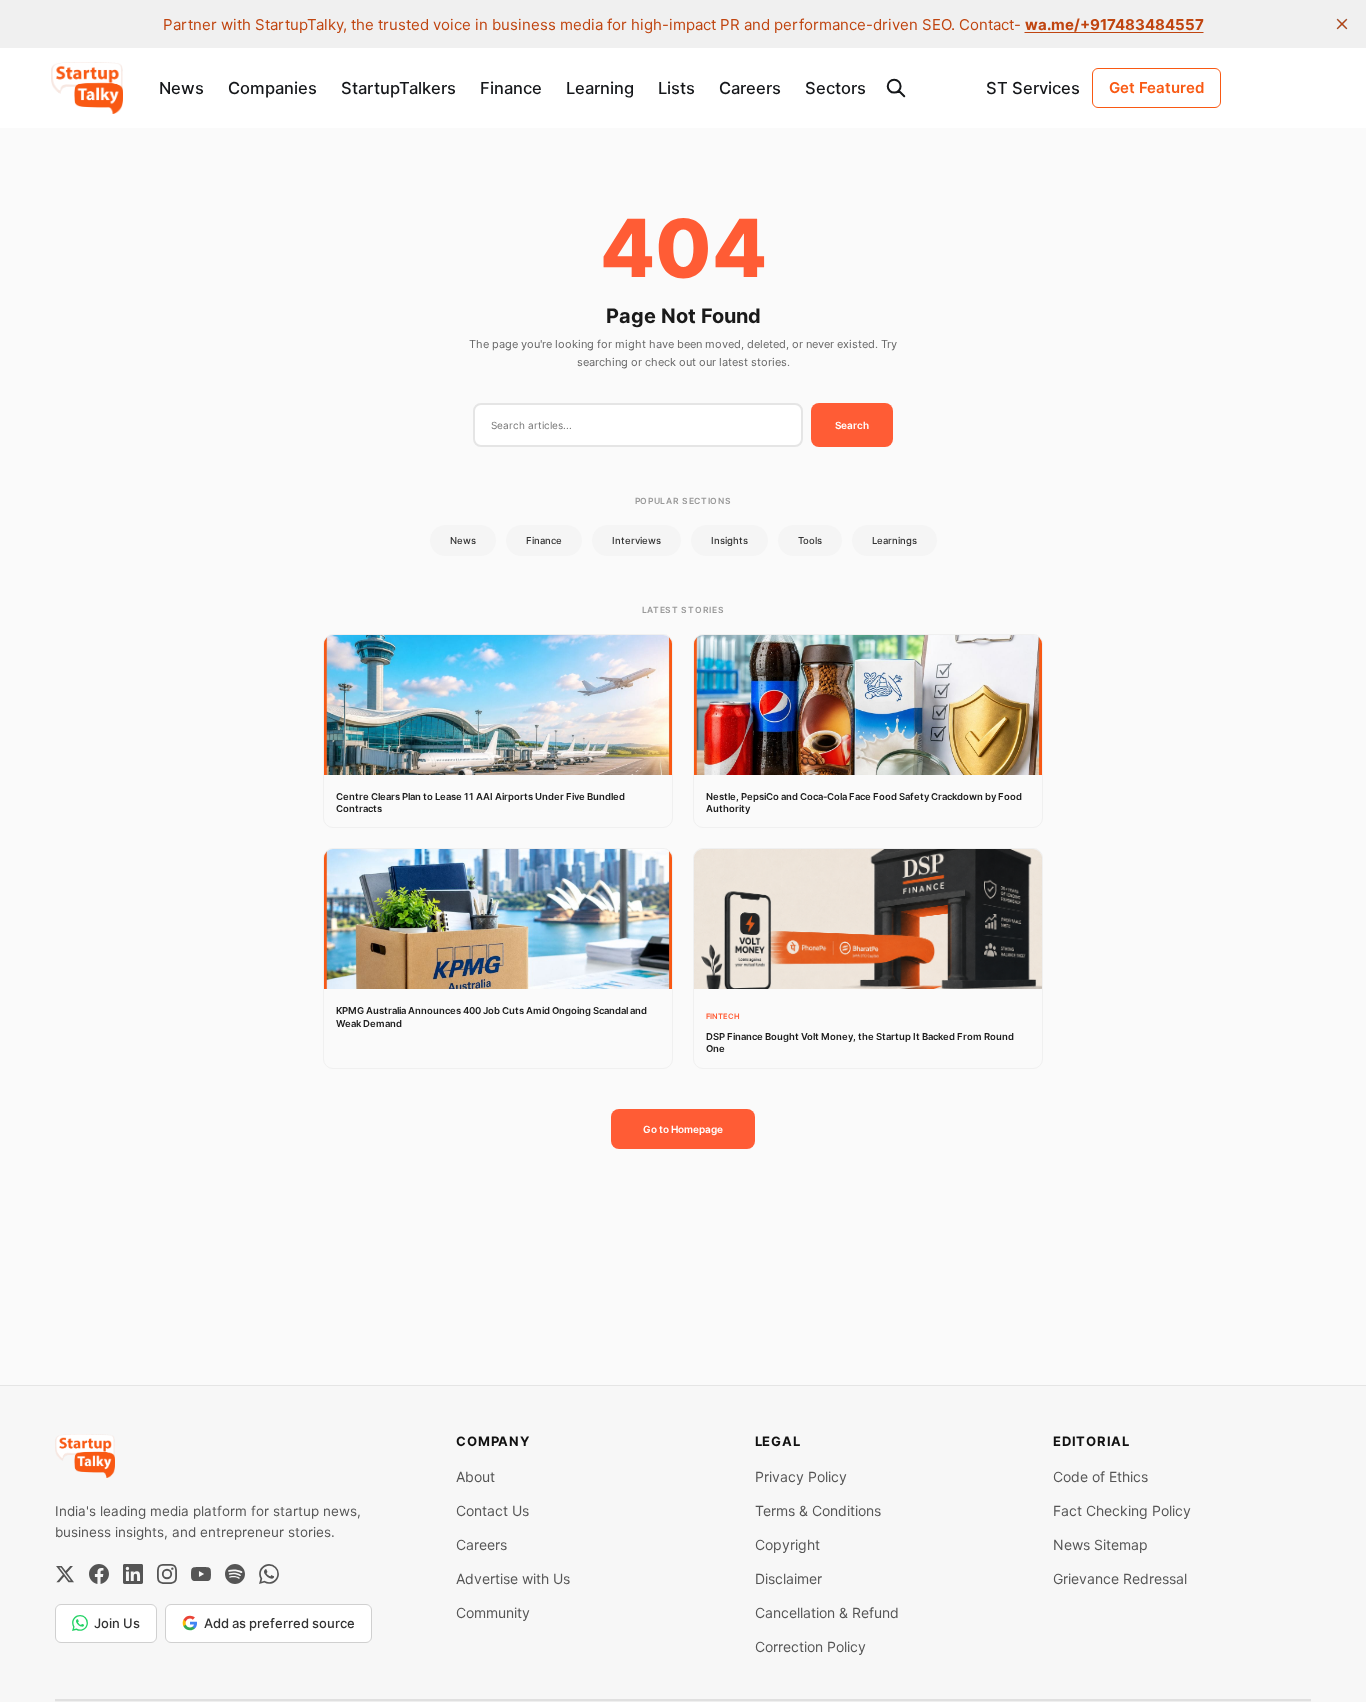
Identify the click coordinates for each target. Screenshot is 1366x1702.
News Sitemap (1100, 1544)
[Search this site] (896, 88)
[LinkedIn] (133, 1574)
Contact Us (492, 1510)
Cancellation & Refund (827, 1612)
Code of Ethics (1100, 1476)
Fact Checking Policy (1122, 1510)
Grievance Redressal (1120, 1578)
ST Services (1033, 88)
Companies (272, 88)
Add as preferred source (279, 1623)
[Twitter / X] (65, 1574)
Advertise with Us (513, 1578)
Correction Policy (810, 1646)
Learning (600, 88)
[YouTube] (201, 1574)
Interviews (636, 540)
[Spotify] (235, 1574)
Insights (729, 540)
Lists (676, 88)
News (181, 88)
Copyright (787, 1544)
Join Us (117, 1623)
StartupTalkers (398, 88)
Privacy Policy (801, 1476)
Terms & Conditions (818, 1510)
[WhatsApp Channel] (269, 1574)
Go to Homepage (683, 1129)
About (475, 1476)
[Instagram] (167, 1574)
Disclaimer (788, 1578)
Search (852, 425)
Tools (810, 540)
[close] (1342, 24)
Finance (511, 88)
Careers (750, 88)
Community (493, 1612)
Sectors (835, 88)
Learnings (894, 540)
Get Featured (1156, 87)
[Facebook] (99, 1574)
